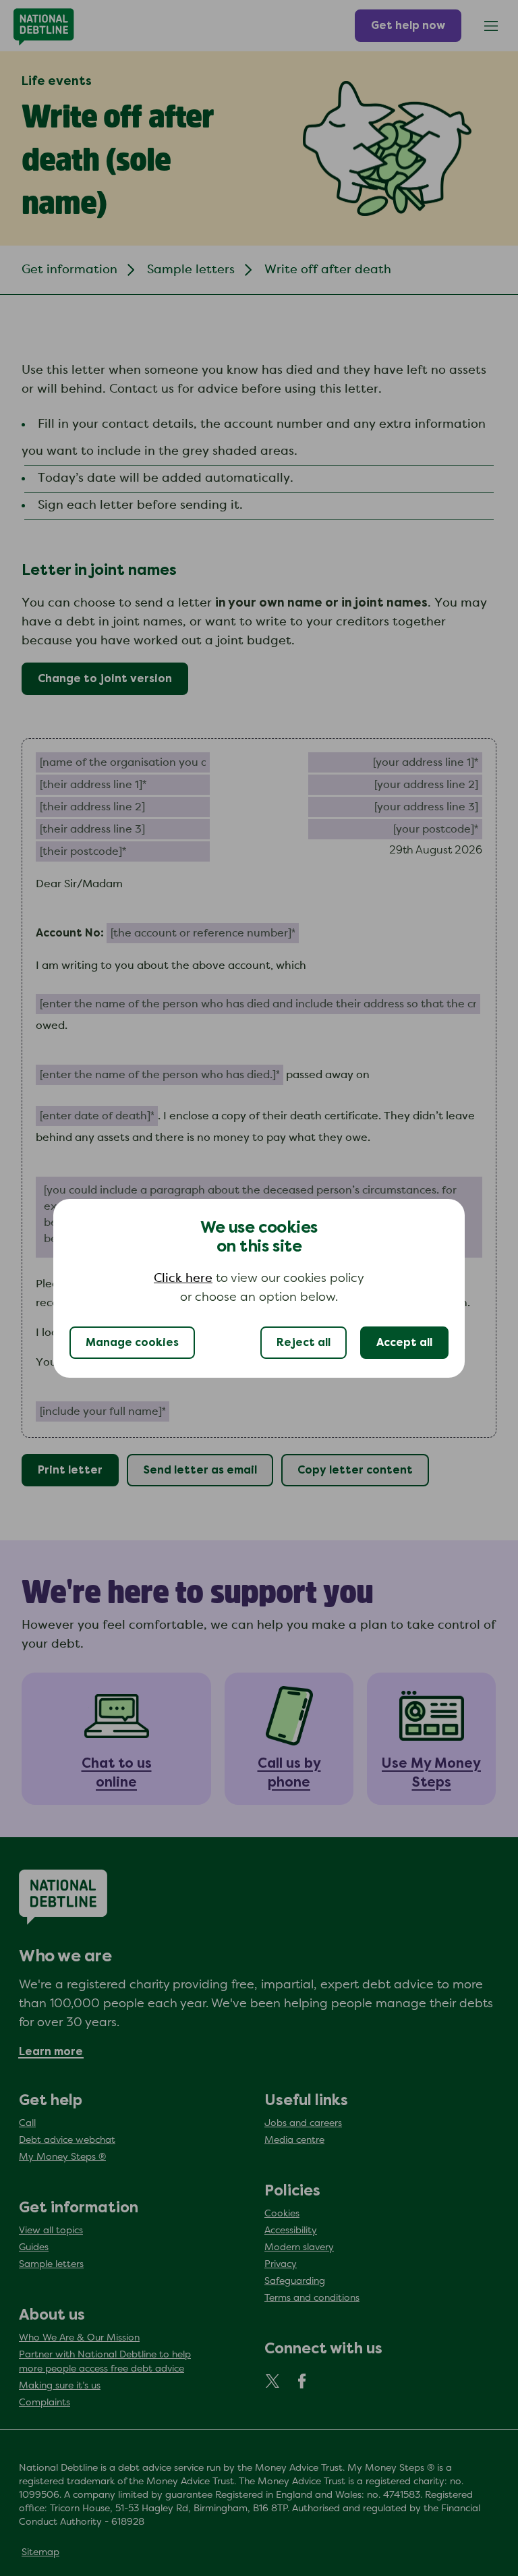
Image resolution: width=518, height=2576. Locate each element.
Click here (183, 1279)
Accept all (404, 1343)
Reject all (304, 1343)
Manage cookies (132, 1343)
